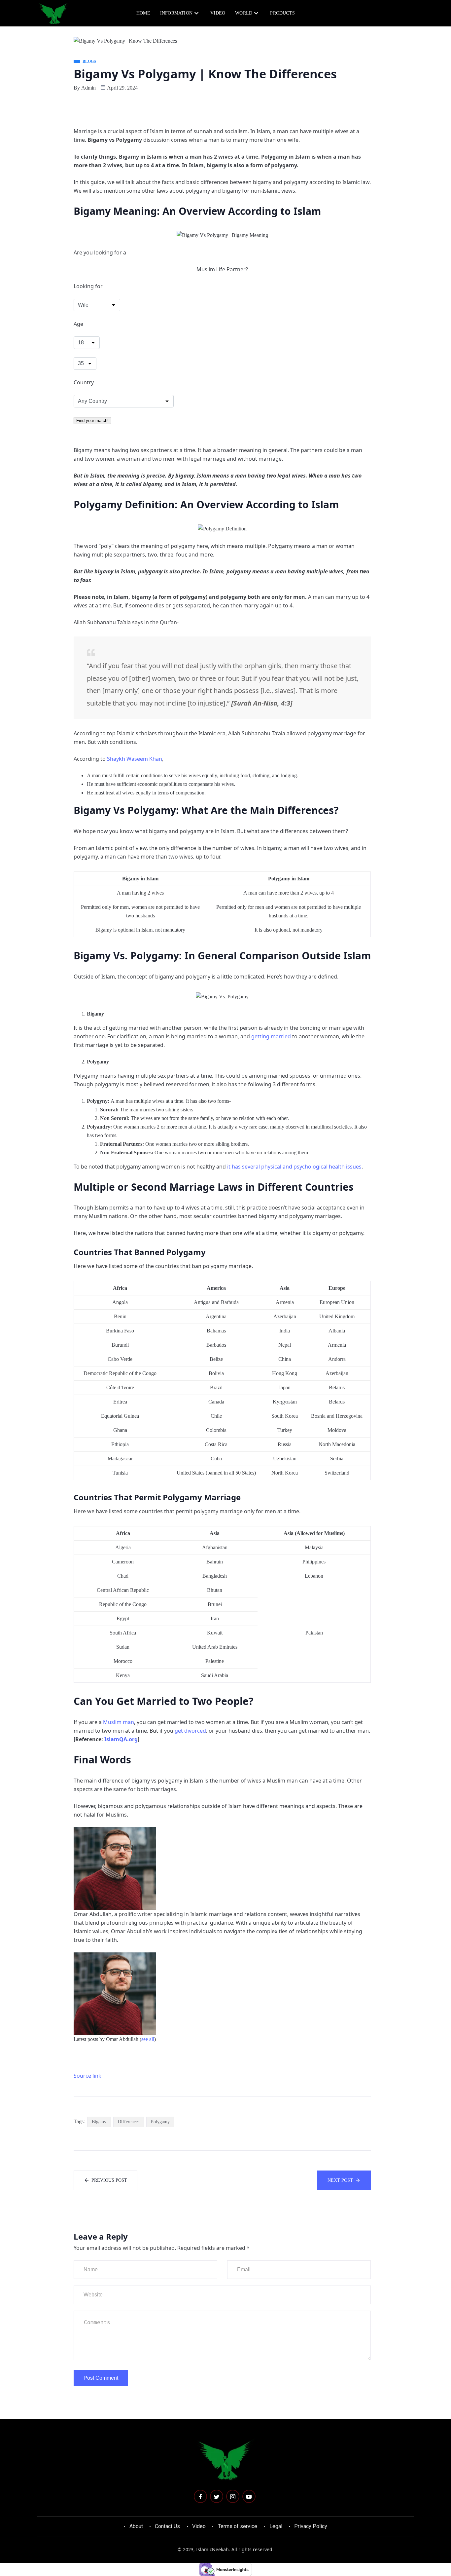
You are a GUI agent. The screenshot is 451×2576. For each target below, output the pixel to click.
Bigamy (99, 2122)
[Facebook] (200, 2496)
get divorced (190, 1731)
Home (143, 13)
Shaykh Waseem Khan (135, 759)
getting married (271, 1036)
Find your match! (92, 421)
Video (218, 13)
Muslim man (119, 1722)
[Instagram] (233, 2496)
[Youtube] (249, 2496)
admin (88, 88)
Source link (87, 2076)
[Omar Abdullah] (115, 1868)
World (244, 13)
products (282, 13)
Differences (129, 2122)
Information (176, 13)
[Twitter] (217, 2496)
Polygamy (160, 2122)
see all (148, 2039)
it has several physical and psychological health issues (294, 1167)
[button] (385, 13)
